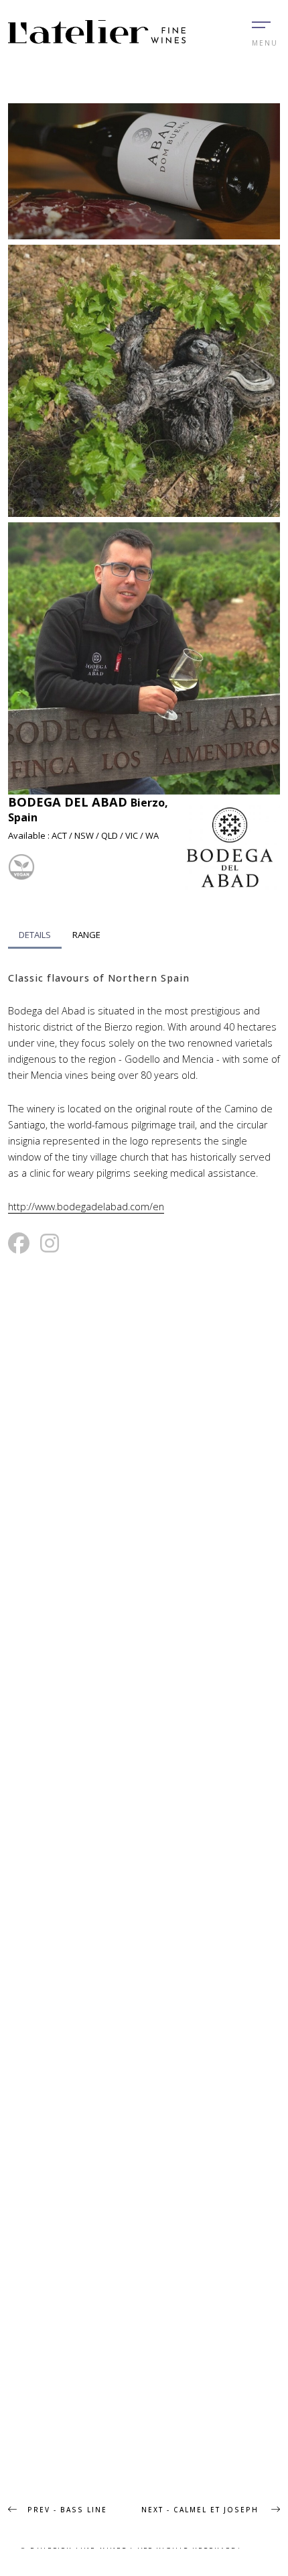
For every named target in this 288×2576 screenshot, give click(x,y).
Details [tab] (35, 935)
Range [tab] (86, 935)
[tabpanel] (144, 1093)
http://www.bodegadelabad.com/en (86, 1207)
